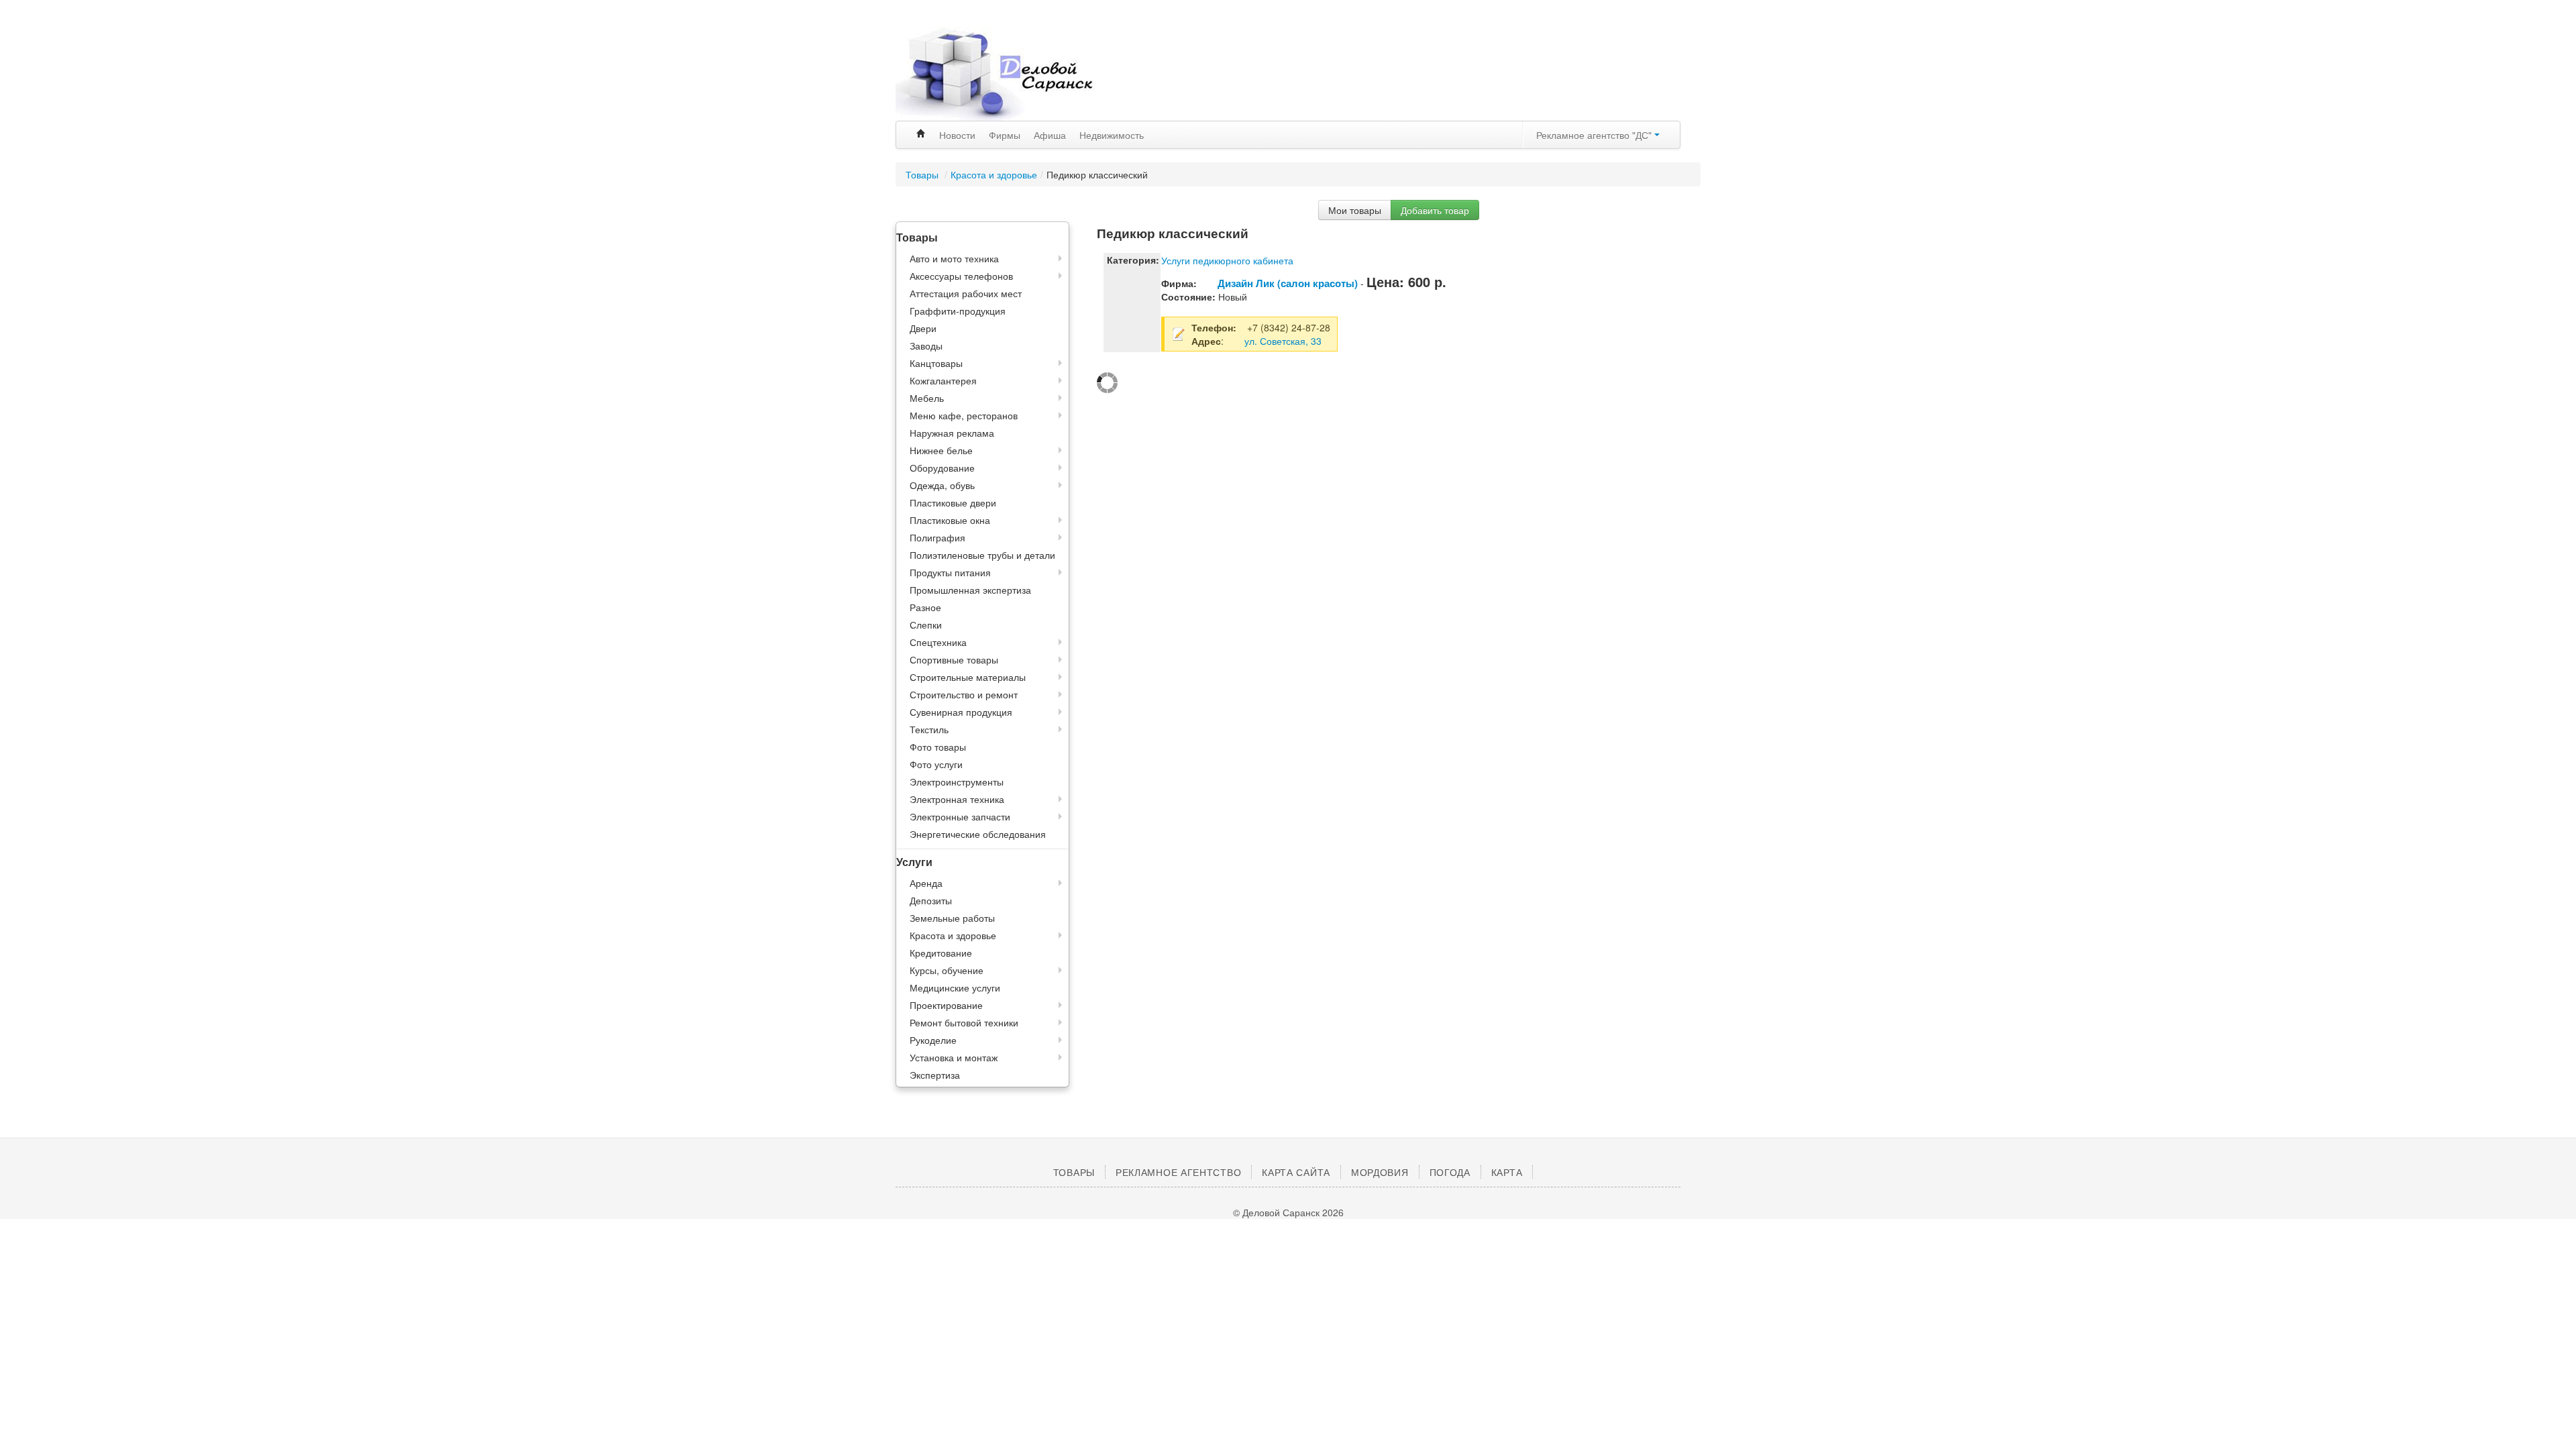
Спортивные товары (954, 659)
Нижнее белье (941, 450)
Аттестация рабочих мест (966, 293)
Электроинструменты (957, 782)
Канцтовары (936, 363)
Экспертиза (935, 1075)
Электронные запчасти (960, 816)
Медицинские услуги (955, 987)
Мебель (927, 398)
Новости (957, 135)
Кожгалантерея (943, 380)
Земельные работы (952, 918)
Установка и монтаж (954, 1057)
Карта (1507, 1172)
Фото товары (938, 747)
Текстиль (929, 729)
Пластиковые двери (953, 502)
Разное (925, 607)
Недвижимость (1112, 135)
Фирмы (1005, 135)
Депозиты (931, 900)
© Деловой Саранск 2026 (1288, 1212)
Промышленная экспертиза (970, 590)
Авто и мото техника (954, 258)
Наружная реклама (952, 433)
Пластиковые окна (950, 520)
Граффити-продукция (958, 311)
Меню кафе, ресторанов (964, 415)
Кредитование (941, 953)
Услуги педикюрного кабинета (1227, 260)
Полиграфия (937, 537)
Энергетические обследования (978, 834)
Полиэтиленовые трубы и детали (982, 555)
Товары (923, 174)
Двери (923, 328)
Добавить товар (1435, 210)
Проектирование (946, 1005)
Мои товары (1355, 210)
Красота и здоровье (994, 174)
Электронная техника (957, 799)
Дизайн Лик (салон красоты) (1288, 283)
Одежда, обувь (942, 485)
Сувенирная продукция (961, 712)
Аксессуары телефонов (961, 276)
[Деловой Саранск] (1020, 74)
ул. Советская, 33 (1283, 341)
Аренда (926, 883)
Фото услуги (936, 764)
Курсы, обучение (947, 970)
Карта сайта (1296, 1172)
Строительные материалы (968, 677)
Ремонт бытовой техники (964, 1022)
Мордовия (1380, 1172)
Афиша (1050, 135)
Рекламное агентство (1178, 1172)
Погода (1450, 1172)
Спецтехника (938, 642)
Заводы (926, 345)
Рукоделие (933, 1040)
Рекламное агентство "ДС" (1595, 135)
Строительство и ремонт (964, 694)
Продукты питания (950, 572)
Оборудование (942, 468)
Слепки (926, 625)
